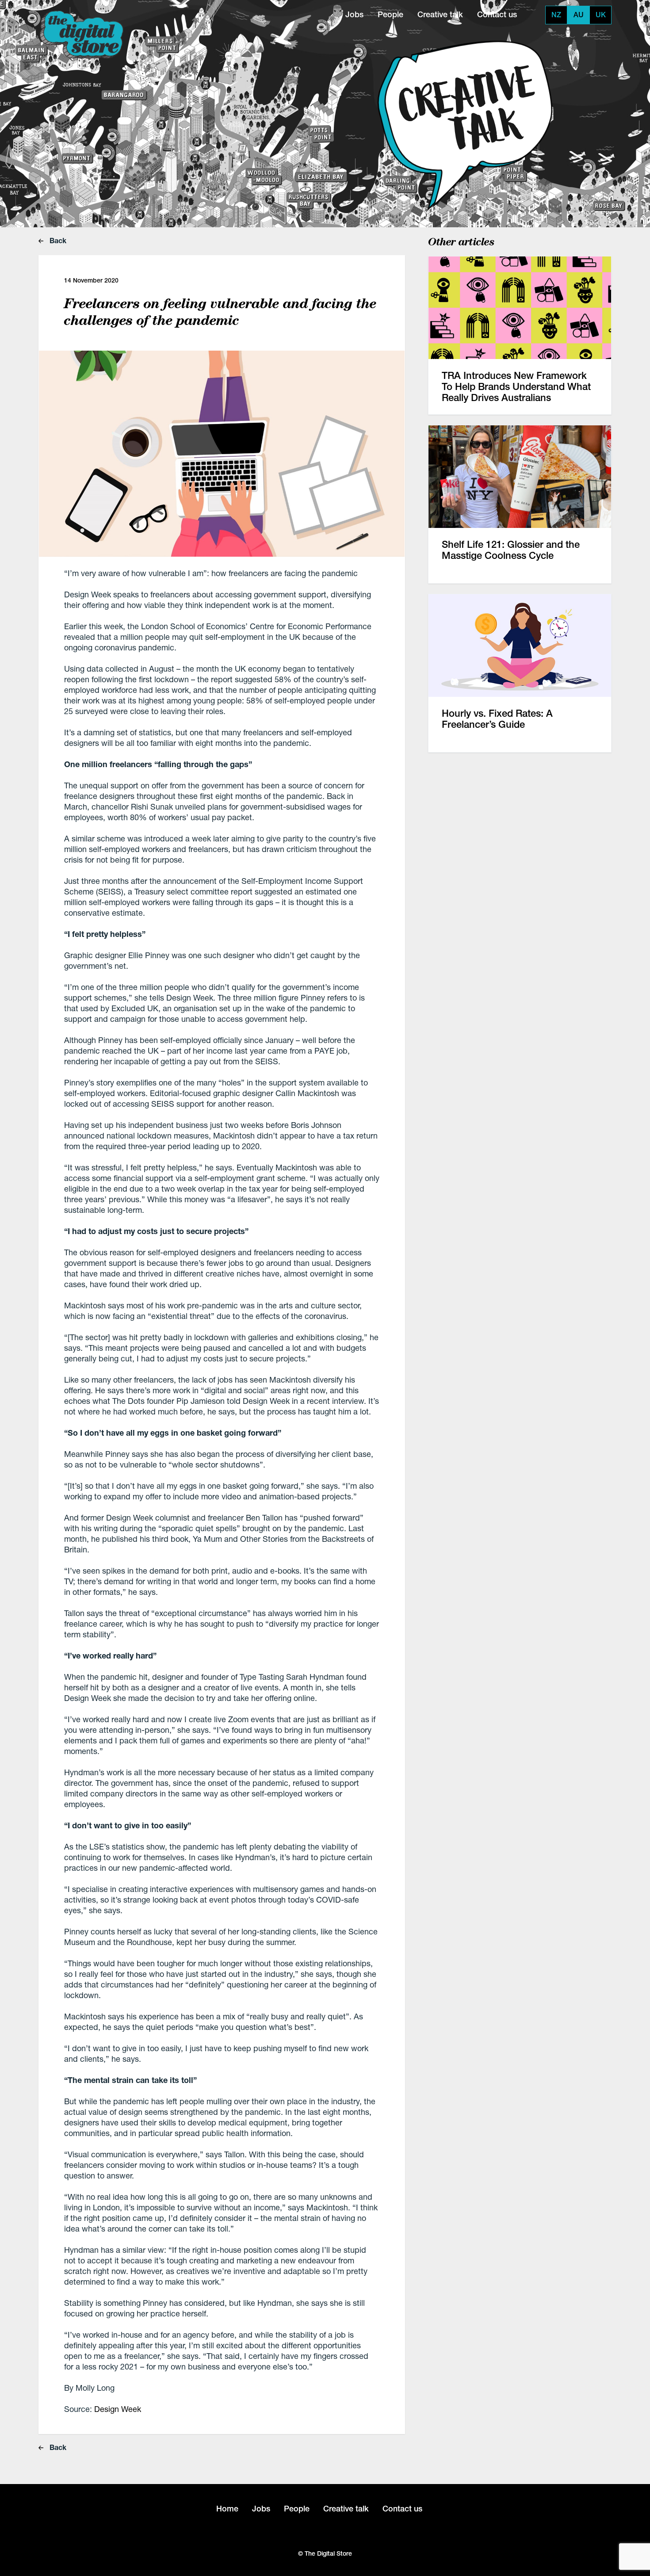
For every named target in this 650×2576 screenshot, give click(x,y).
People (390, 14)
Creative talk (440, 14)
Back (57, 240)
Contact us (497, 14)
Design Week (118, 2409)
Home (227, 2509)
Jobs (354, 14)
